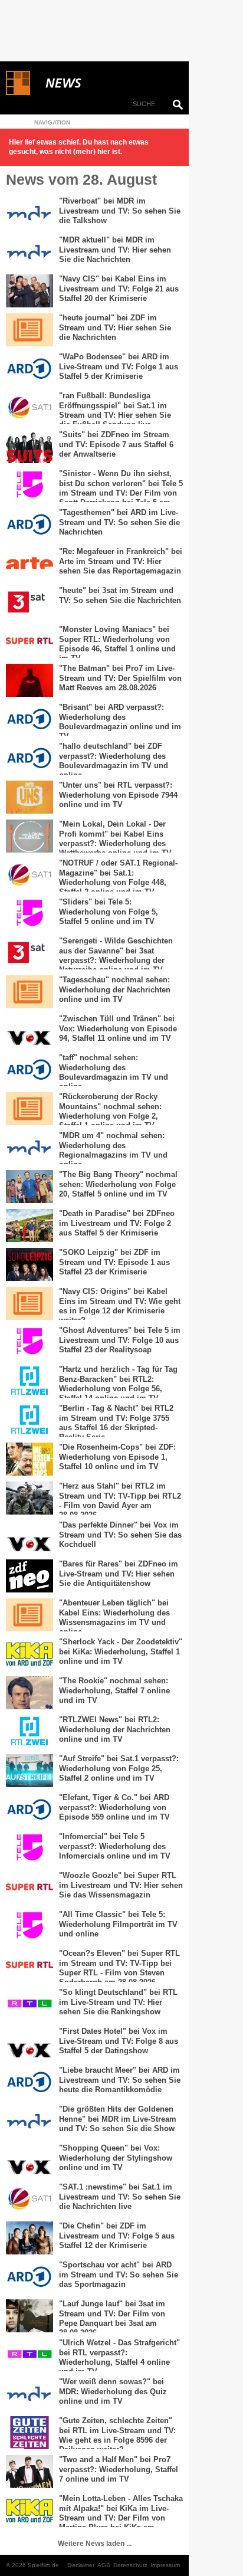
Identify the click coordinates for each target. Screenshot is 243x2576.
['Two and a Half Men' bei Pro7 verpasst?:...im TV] (29, 2472)
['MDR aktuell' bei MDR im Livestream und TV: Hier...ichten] (29, 252)
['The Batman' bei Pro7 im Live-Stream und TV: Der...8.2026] (29, 680)
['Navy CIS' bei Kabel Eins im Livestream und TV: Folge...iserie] (29, 291)
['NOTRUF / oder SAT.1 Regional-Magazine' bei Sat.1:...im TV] (29, 875)
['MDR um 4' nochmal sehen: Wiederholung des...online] (29, 1148)
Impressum (165, 2565)
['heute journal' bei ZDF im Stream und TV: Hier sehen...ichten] (29, 330)
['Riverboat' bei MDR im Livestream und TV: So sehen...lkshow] (29, 213)
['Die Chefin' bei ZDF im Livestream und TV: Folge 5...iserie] (29, 2238)
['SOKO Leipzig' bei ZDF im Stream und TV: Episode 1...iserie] (29, 1264)
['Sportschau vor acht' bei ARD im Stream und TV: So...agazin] (29, 2277)
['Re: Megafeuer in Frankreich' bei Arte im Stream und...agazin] (29, 563)
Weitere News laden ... (95, 2544)
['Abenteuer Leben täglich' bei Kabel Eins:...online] (29, 1615)
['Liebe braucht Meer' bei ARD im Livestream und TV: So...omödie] (29, 2082)
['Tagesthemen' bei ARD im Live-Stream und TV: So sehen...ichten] (29, 525)
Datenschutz (130, 2565)
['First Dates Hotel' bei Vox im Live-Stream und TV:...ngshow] (29, 2043)
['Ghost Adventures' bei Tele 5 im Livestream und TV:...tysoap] (29, 1342)
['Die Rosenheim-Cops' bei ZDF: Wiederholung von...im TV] (29, 1459)
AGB (104, 2565)
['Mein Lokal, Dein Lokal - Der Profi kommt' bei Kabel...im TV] (29, 836)
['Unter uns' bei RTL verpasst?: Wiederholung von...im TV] (29, 797)
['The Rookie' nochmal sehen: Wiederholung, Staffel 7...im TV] (29, 1693)
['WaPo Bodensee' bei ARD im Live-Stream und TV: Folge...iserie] (29, 369)
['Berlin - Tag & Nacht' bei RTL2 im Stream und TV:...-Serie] (29, 1420)
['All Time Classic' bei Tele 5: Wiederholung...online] (29, 1926)
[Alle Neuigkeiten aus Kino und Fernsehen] (106, 83)
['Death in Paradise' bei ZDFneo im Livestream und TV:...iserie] (29, 1225)
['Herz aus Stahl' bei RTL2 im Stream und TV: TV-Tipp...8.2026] (29, 1498)
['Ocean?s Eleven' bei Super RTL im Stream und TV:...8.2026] (29, 1965)
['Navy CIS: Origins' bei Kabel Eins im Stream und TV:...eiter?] (29, 1303)
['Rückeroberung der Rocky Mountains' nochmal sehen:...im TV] (29, 1109)
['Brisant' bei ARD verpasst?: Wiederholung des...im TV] (29, 719)
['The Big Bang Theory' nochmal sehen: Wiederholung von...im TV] (29, 1187)
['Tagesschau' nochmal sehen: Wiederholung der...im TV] (29, 992)
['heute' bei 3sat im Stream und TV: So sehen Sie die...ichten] (29, 602)
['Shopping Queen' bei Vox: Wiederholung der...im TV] (29, 2160)
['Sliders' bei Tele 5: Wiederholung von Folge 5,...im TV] (29, 914)
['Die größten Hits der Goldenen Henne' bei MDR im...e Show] (29, 2121)
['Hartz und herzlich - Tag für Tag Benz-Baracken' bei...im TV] (29, 1381)
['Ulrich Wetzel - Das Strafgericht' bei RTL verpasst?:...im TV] (29, 2355)
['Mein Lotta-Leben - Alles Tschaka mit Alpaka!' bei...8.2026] (29, 2511)
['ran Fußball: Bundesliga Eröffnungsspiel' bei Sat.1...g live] (29, 408)
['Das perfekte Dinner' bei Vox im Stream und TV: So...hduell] (29, 1537)
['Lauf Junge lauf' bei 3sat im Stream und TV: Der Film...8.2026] (29, 2316)
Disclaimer (81, 2565)
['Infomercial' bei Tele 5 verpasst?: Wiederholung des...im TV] (29, 1849)
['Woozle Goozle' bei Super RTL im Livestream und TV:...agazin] (29, 1887)
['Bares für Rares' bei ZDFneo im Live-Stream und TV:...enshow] (29, 1576)
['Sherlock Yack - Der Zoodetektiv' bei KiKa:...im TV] (29, 1654)
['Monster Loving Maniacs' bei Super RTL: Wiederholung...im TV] (29, 641)
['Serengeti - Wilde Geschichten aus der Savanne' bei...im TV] (29, 953)
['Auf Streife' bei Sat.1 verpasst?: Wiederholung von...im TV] (29, 1771)
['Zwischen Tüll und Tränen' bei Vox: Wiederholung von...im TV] (29, 1031)
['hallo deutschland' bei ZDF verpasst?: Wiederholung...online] (29, 758)
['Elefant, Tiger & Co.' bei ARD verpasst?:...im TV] (29, 1810)
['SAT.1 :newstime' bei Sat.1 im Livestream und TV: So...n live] (29, 2199)
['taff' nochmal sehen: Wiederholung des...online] (29, 1070)
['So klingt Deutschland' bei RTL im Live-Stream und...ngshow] (29, 2004)
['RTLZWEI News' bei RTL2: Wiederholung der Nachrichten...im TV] (29, 1732)
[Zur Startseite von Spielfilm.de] (18, 93)
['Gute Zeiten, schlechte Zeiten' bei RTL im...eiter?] (29, 2433)
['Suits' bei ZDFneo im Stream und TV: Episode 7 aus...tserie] (29, 447)
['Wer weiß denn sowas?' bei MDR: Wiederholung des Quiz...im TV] (29, 2394)
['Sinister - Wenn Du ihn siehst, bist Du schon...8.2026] (29, 486)
